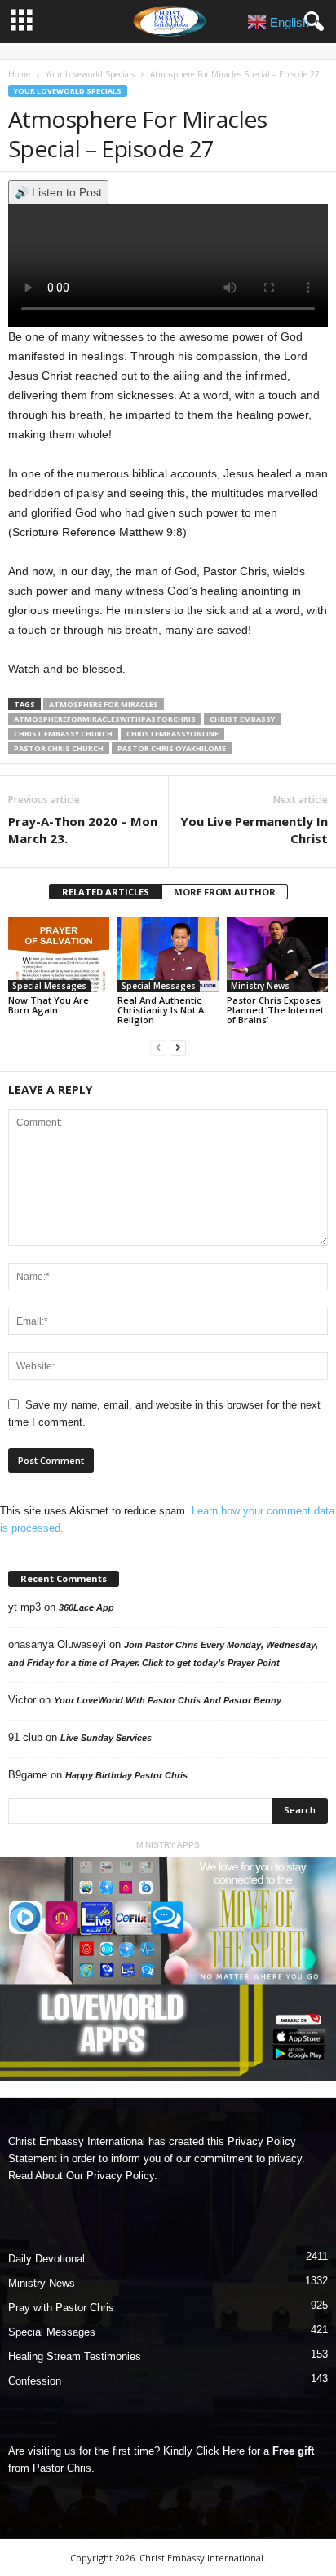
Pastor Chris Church (59, 748)
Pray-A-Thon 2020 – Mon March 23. (83, 830)
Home (19, 74)
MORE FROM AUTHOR (225, 892)
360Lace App (86, 1607)
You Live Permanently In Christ (254, 830)
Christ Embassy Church (63, 734)
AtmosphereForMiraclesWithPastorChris (105, 719)
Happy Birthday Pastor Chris (126, 1775)
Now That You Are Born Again (49, 1005)
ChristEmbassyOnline (172, 734)
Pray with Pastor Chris (61, 2308)
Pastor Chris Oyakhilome (172, 748)
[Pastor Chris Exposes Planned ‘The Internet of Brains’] (277, 954)
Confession (35, 2381)
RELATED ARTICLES (106, 892)
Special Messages (49, 986)
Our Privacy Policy (110, 2176)
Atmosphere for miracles (104, 704)
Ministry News (260, 986)
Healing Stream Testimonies (75, 2356)
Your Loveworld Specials (90, 74)
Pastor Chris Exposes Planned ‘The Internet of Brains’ (275, 1010)
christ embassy (242, 719)
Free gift (293, 2451)
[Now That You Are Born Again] (59, 954)
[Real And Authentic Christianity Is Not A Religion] (168, 954)
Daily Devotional (46, 2259)
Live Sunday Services (106, 1738)
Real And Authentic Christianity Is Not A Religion (161, 1010)
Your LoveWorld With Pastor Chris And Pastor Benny (168, 1700)
